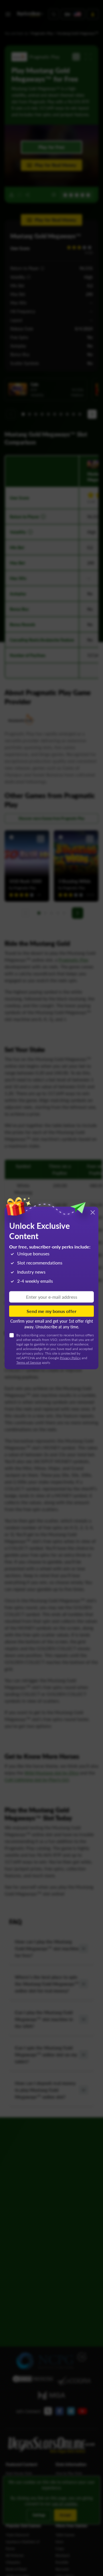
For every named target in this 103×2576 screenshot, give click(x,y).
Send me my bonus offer (51, 1311)
